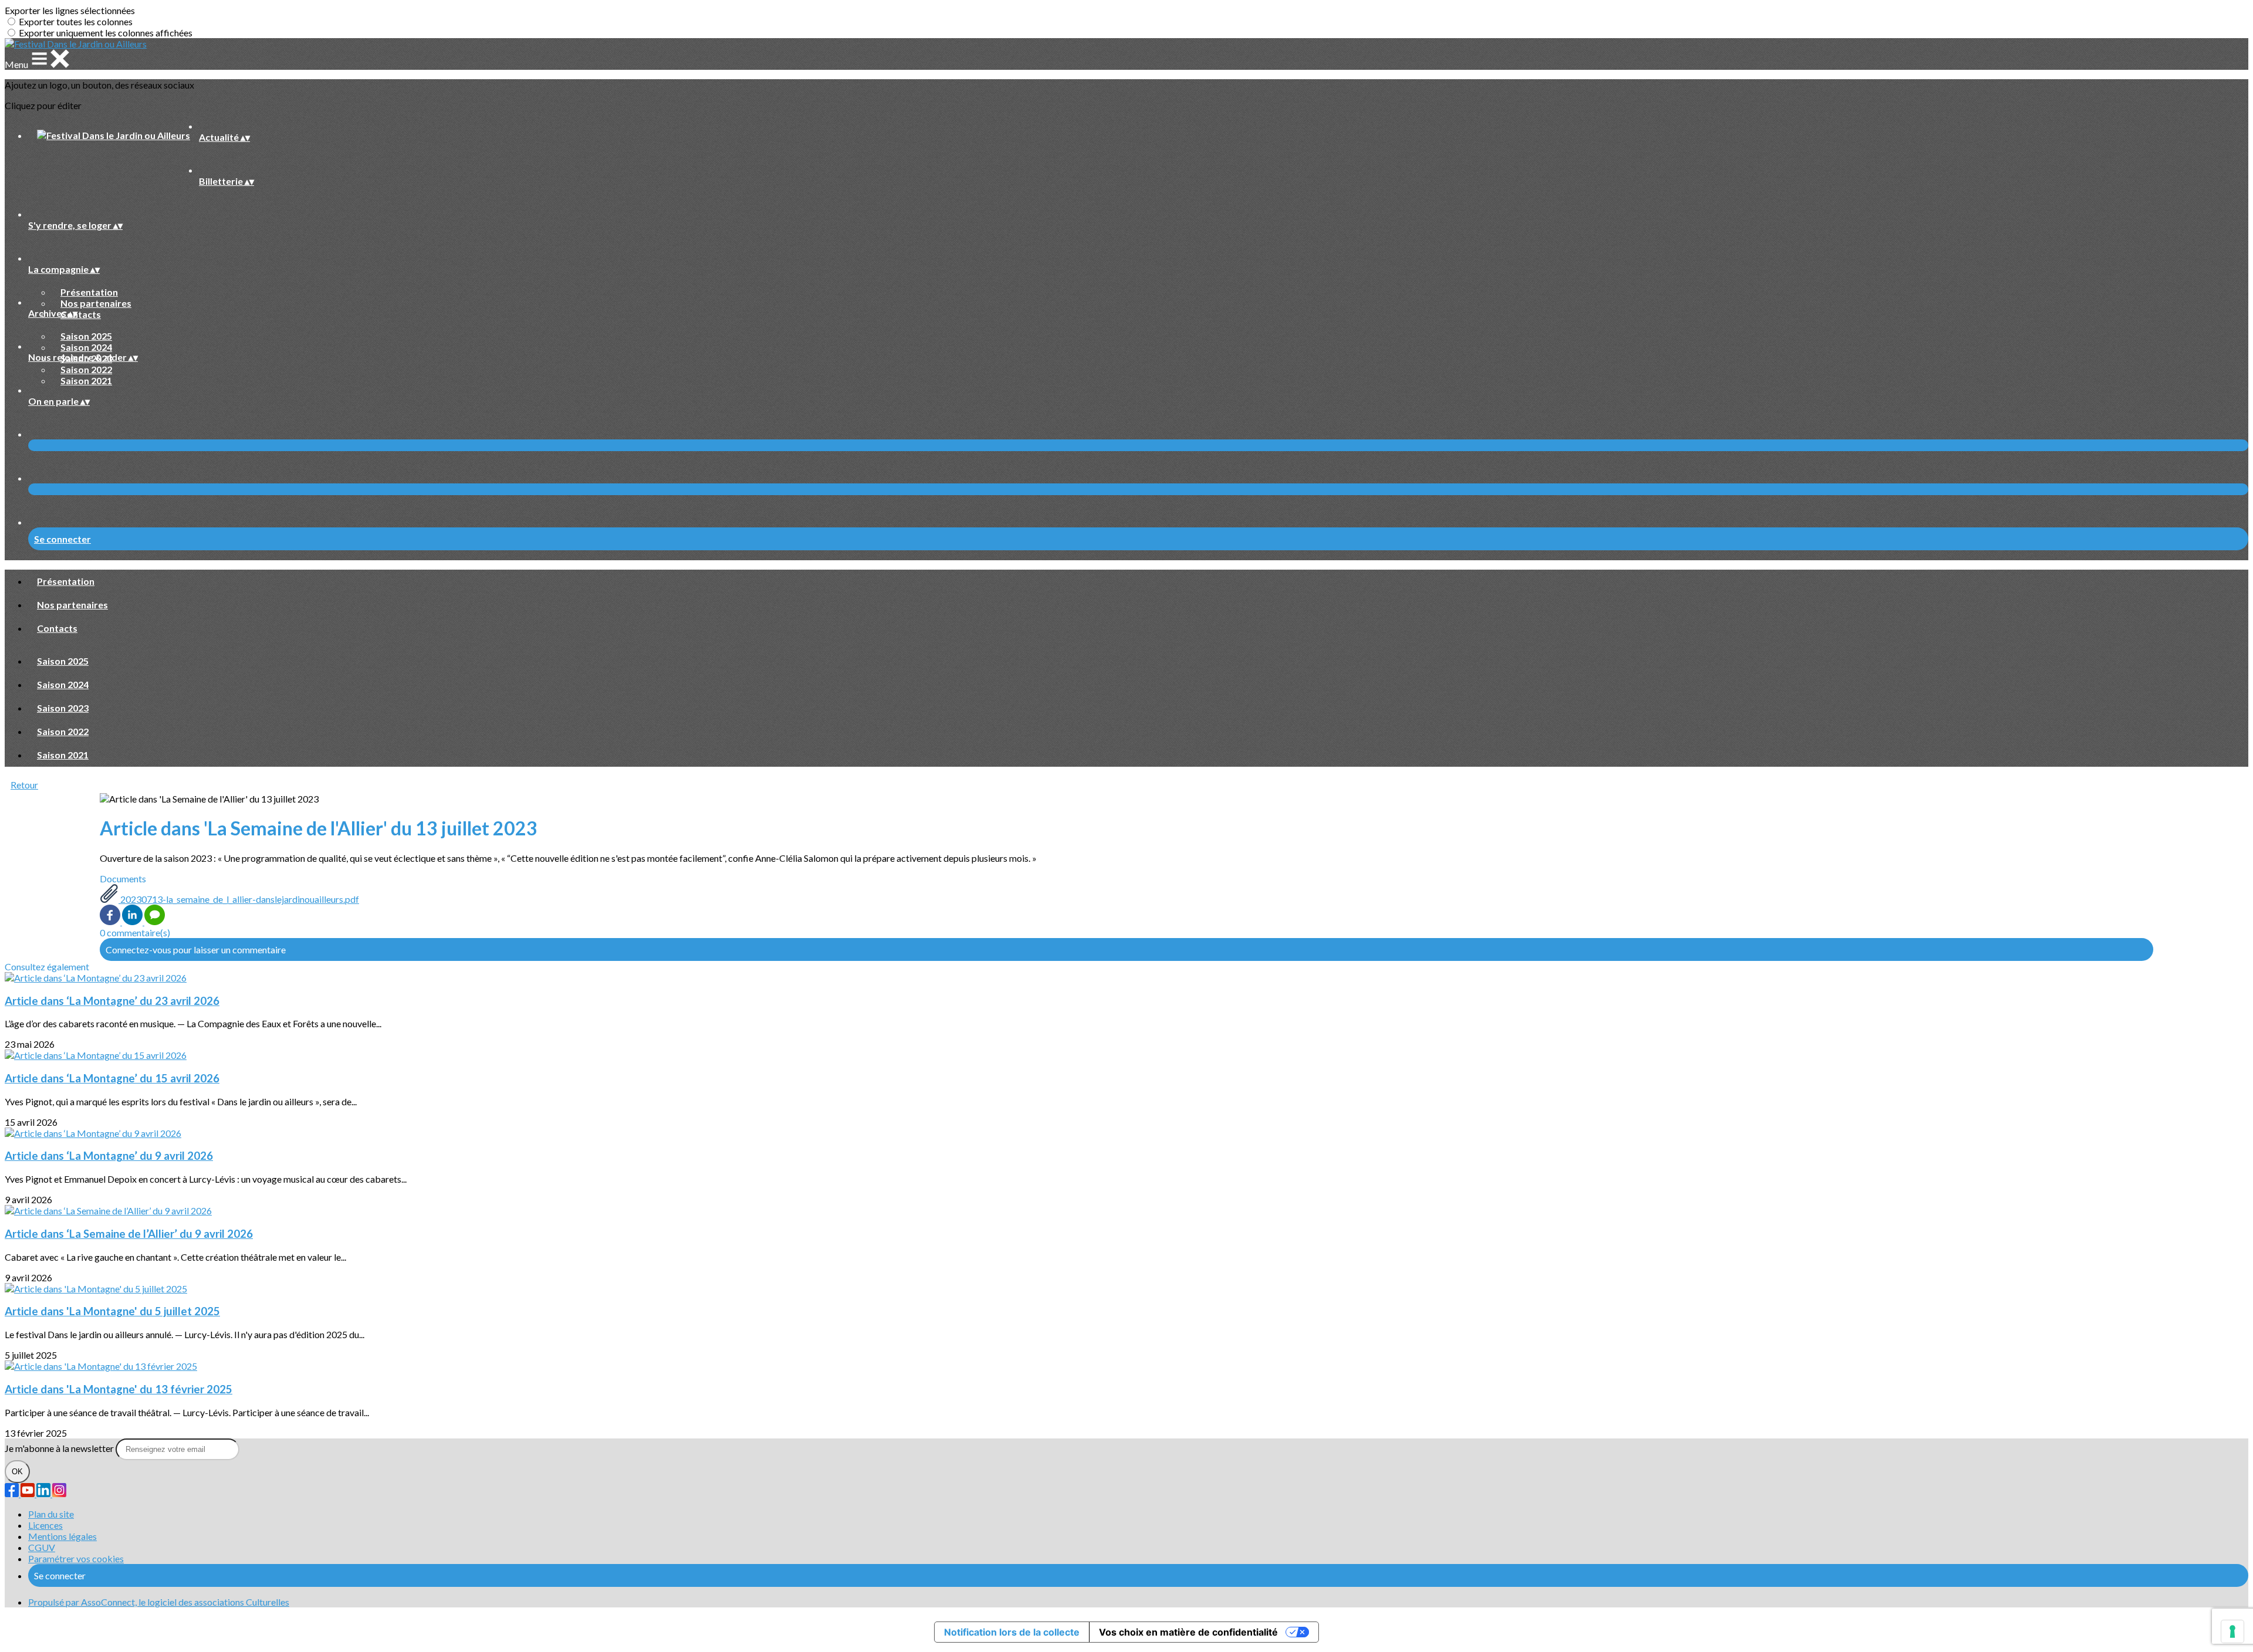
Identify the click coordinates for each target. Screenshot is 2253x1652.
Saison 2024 (86, 347)
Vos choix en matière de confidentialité (1188, 1632)
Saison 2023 (63, 708)
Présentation (89, 292)
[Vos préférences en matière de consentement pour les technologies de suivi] (2232, 1631)
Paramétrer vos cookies (76, 1558)
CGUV (42, 1547)
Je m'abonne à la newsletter (60, 1448)
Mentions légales (62, 1536)
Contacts (81, 314)
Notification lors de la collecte (1012, 1632)
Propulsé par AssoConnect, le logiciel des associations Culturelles (159, 1602)
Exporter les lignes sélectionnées (70, 10)
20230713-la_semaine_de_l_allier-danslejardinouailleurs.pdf (239, 899)
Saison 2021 (86, 380)
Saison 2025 (86, 336)
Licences (45, 1525)
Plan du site (51, 1514)
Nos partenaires (96, 303)
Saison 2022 (86, 369)
